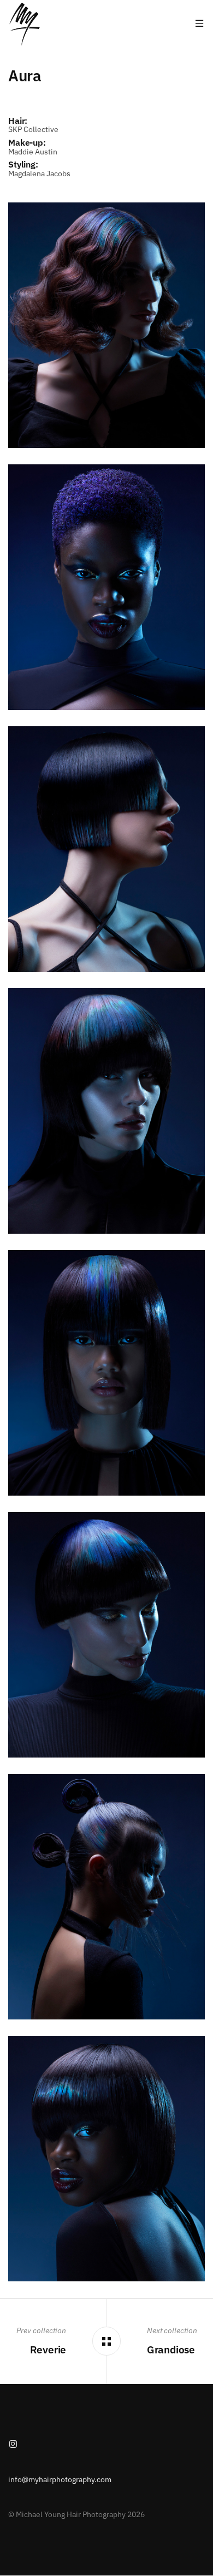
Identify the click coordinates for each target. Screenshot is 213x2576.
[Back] (107, 2341)
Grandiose (171, 2349)
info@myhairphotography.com (60, 2479)
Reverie (48, 2349)
